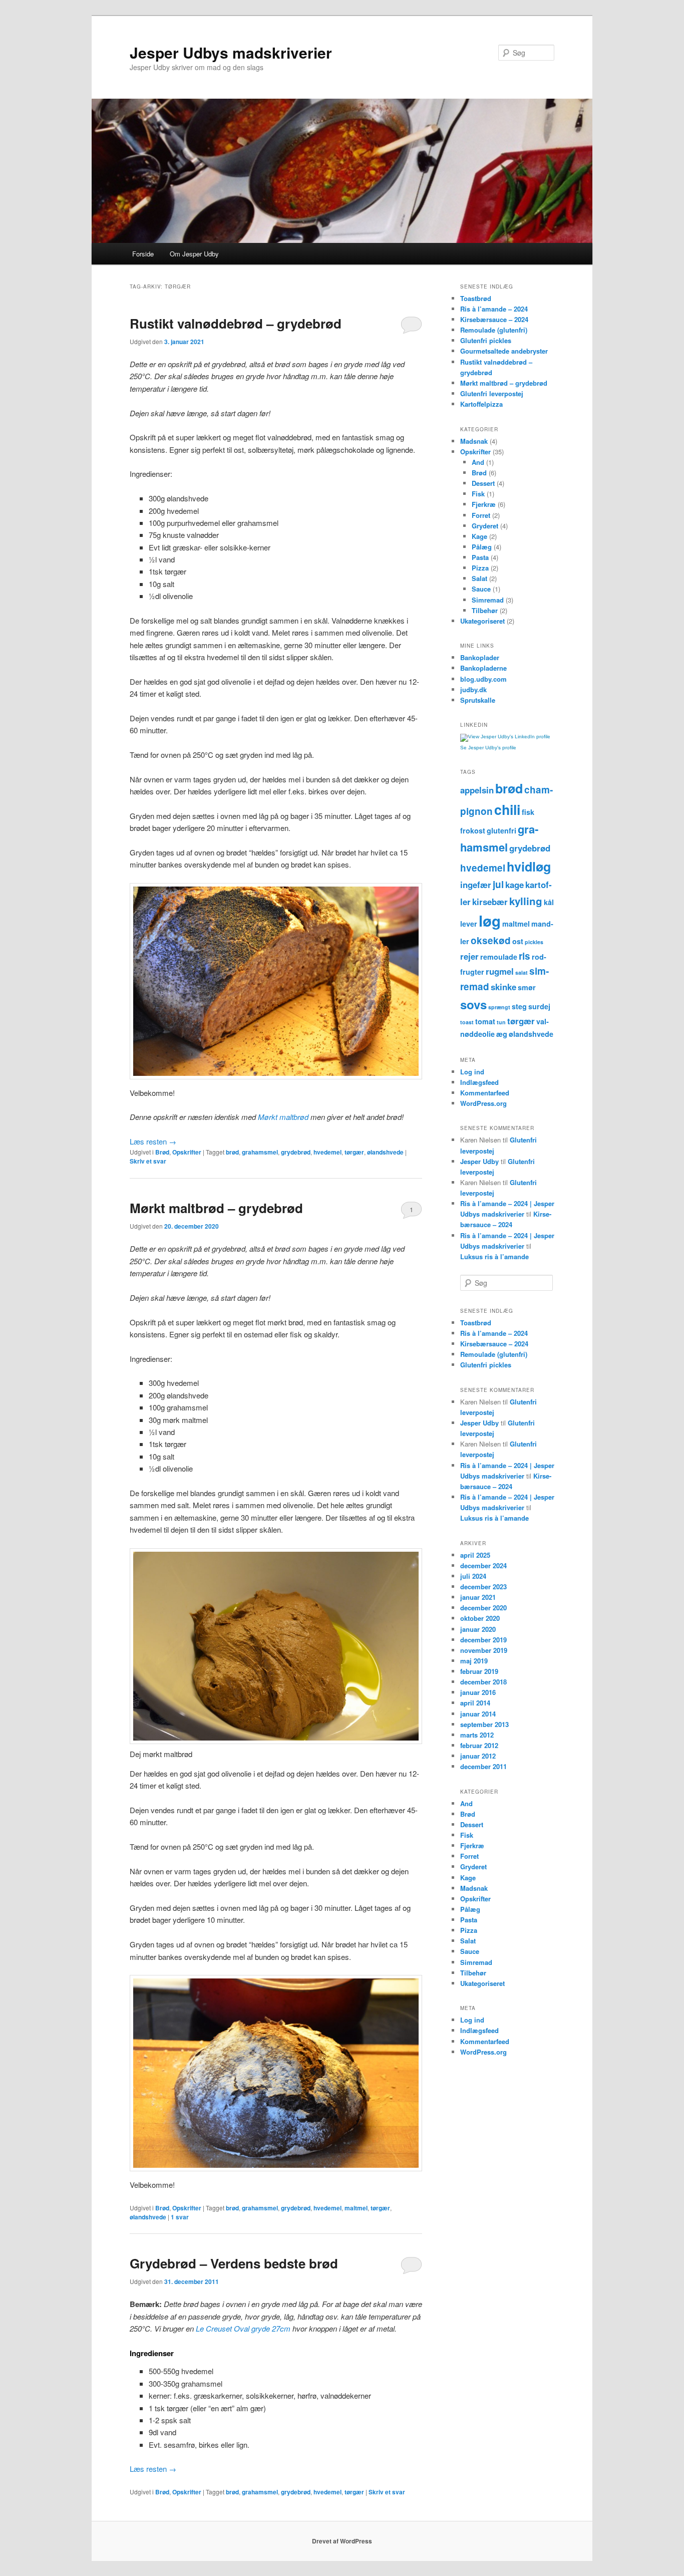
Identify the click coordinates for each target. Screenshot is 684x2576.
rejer (469, 956)
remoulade (499, 957)
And (478, 462)
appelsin (477, 790)
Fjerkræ (484, 504)
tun (501, 1022)
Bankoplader (480, 657)
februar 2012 (479, 1745)
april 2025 (475, 1555)
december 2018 (483, 1682)
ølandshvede (385, 1152)
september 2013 (484, 1724)
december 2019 (483, 1640)
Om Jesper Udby (194, 254)
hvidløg (529, 867)
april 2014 (475, 1703)
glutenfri (501, 830)
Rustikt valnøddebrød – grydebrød (236, 323)
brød (232, 1152)
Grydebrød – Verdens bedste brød (234, 2263)
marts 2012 (477, 1735)
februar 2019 (479, 1671)
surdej (539, 1006)
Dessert (483, 483)
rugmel (500, 971)
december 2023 (483, 1587)
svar (180, 2217)
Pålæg (482, 547)
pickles (534, 942)
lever (469, 924)
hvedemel (327, 1152)
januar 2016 (478, 1692)
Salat (479, 578)
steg (519, 1006)
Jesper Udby (479, 1161)
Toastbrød (476, 298)
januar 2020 (478, 1629)
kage (515, 885)
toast (467, 1022)
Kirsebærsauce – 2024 (494, 319)
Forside (143, 254)
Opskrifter (187, 1152)
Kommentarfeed (485, 1093)
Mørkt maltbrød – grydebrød (216, 1208)
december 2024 (483, 1565)
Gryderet (485, 526)
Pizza (480, 568)
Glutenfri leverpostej (492, 393)
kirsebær (490, 902)
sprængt (499, 1007)
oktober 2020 (480, 1618)
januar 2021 (478, 1597)
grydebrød (296, 1152)
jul (498, 884)
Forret (481, 515)
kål (549, 902)
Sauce (481, 589)
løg (490, 921)
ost (518, 941)
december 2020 (483, 1608)
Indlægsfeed (479, 1082)
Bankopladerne (483, 668)
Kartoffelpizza (481, 404)
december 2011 (483, 1766)
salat (522, 972)
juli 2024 (473, 1576)
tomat (485, 1021)
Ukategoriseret (482, 621)
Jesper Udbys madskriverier (231, 52)
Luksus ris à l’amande (494, 1256)
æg (502, 1034)
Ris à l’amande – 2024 (494, 309)
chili (507, 809)
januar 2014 (478, 1714)
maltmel (356, 2208)
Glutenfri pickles (486, 340)
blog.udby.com (483, 679)
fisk (528, 812)
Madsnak (474, 441)
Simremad (488, 600)
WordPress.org (483, 1103)
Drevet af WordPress (342, 2541)
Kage (479, 536)
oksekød (491, 940)
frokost (473, 830)
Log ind (472, 1072)
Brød (162, 1152)
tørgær (354, 1152)
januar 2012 (478, 1756)
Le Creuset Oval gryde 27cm (243, 2328)
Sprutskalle (478, 700)
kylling (526, 901)
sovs (473, 1004)
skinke (503, 987)
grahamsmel (260, 1152)
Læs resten (153, 1141)
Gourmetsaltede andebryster (504, 351)
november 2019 (484, 1650)
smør (527, 987)
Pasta (480, 557)
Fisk (478, 494)
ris (525, 956)
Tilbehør (485, 610)
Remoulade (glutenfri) (494, 330)
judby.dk (473, 689)
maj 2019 (474, 1661)
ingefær (476, 885)
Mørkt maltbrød (283, 1117)
